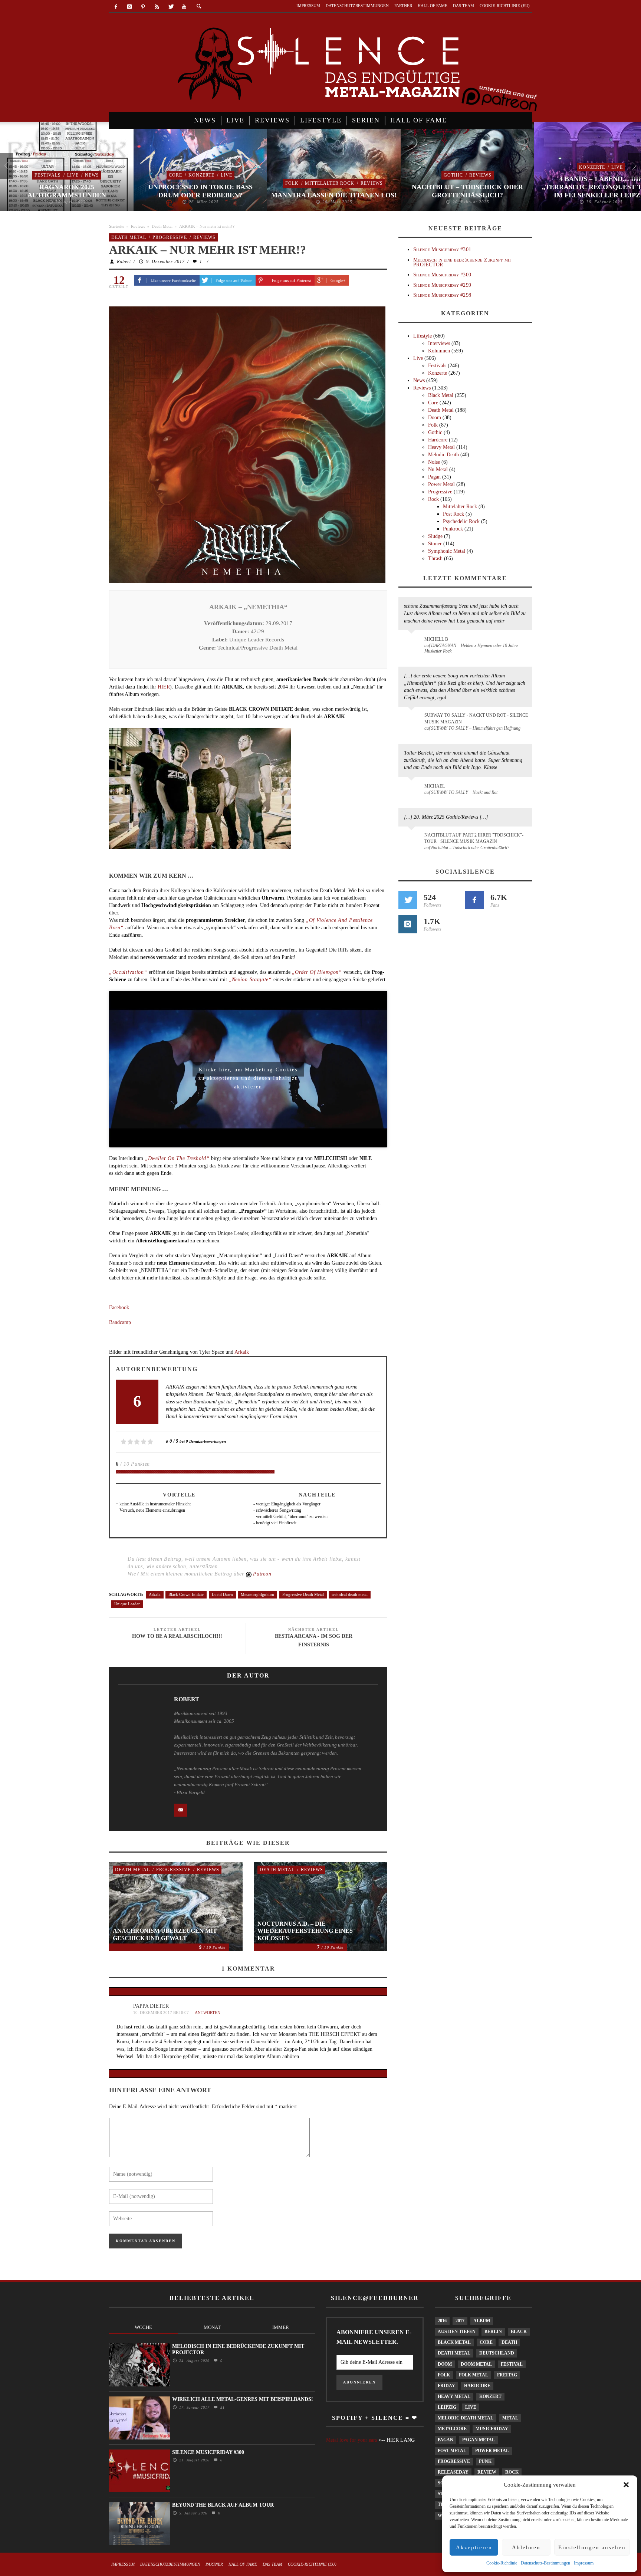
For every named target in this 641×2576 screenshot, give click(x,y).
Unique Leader (127, 1604)
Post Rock (453, 514)
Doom (435, 418)
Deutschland (497, 2353)
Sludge (435, 536)
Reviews (372, 183)
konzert (490, 2396)
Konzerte (201, 175)
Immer (281, 2327)
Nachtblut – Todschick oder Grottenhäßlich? (467, 191)
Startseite (117, 226)
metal (510, 2418)
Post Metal (452, 2451)
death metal (454, 2353)
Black (519, 2332)
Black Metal (441, 395)
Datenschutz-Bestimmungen (545, 2563)
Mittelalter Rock (330, 183)
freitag (507, 2375)
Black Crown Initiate (186, 1594)
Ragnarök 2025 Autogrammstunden (67, 191)
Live (73, 175)
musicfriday (492, 2429)
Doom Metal (476, 2364)
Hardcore (438, 440)
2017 (460, 2321)
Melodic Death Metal (466, 2418)
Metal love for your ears (351, 2440)
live (471, 2407)
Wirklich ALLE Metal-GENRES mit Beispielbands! (243, 2399)
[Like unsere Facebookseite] (474, 900)
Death (509, 2342)
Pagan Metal (479, 2440)
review (487, 2472)
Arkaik (242, 1352)
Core (175, 175)
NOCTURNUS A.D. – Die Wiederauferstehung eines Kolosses (305, 1931)
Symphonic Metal (447, 551)
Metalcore (452, 2429)
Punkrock (453, 529)
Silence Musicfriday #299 (442, 285)
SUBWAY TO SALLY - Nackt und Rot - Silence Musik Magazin (476, 718)
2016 (442, 2321)
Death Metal (162, 226)
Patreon (262, 1574)
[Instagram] (130, 7)
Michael (435, 786)
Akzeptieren (474, 2547)
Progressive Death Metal (303, 1594)
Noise (434, 462)
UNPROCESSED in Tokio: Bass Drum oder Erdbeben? (200, 191)
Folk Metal (474, 2375)
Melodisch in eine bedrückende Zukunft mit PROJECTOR (462, 262)
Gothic (453, 175)
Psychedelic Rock (461, 521)
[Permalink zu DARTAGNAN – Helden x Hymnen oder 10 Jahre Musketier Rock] (413, 643)
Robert (124, 262)
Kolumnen (439, 351)
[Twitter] (170, 7)
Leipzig (447, 2407)
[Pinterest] (143, 7)
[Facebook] (116, 7)
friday (446, 2386)
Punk (485, 2461)
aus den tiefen (457, 2332)
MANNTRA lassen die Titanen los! (334, 195)
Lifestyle (423, 336)
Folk (292, 183)
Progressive (170, 237)
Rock (433, 499)
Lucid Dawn (222, 1594)
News (92, 175)
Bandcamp (120, 1322)
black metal (454, 2342)
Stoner (435, 544)
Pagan (434, 477)
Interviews (439, 343)
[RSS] (157, 7)
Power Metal (441, 484)
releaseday (453, 2472)
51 (222, 2407)
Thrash (435, 558)
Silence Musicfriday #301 (442, 249)
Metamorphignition (257, 1594)
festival (512, 2364)
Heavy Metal (441, 447)
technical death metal (350, 1594)
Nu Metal (438, 469)
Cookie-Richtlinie (502, 2563)
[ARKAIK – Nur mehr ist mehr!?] (247, 444)
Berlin (493, 2332)
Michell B (436, 639)
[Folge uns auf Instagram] (408, 924)
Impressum (584, 2563)
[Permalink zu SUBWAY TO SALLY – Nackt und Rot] (413, 790)
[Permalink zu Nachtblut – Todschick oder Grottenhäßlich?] (413, 839)
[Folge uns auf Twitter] (408, 900)
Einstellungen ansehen (592, 2547)
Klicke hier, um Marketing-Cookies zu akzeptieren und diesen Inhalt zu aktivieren (248, 1072)
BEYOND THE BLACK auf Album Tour (223, 2505)
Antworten (208, 2012)
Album (482, 2321)
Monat (212, 2327)
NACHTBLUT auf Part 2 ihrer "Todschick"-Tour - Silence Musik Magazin (474, 838)
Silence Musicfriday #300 (442, 275)
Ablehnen (526, 2547)
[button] (626, 2485)
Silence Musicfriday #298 (442, 295)
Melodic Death (443, 455)
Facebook (119, 1307)
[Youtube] (184, 7)
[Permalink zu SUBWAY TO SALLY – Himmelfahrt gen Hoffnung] (413, 720)
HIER (164, 687)
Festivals (48, 175)
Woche (143, 2327)
